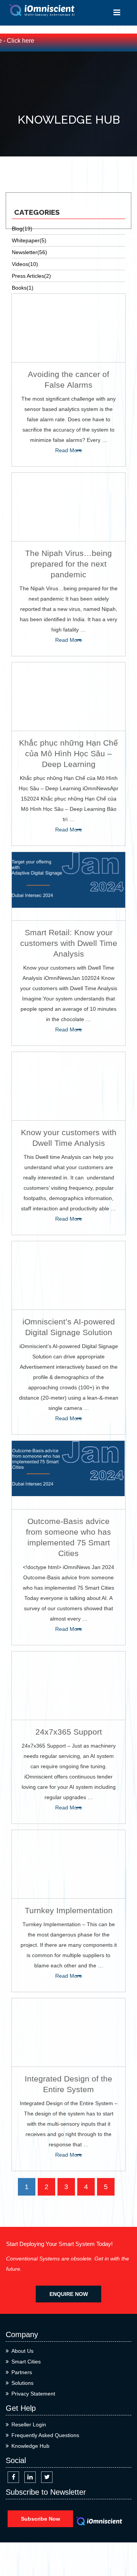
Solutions (22, 2383)
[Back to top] (123, 2543)
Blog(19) (22, 229)
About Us (22, 2351)
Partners (22, 2372)
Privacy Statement (33, 2394)
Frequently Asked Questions (45, 2435)
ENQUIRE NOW (69, 2294)
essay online (21, 177)
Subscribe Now (41, 2519)
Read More (69, 450)
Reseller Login (29, 2425)
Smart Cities (26, 2362)
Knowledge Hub (30, 2446)
